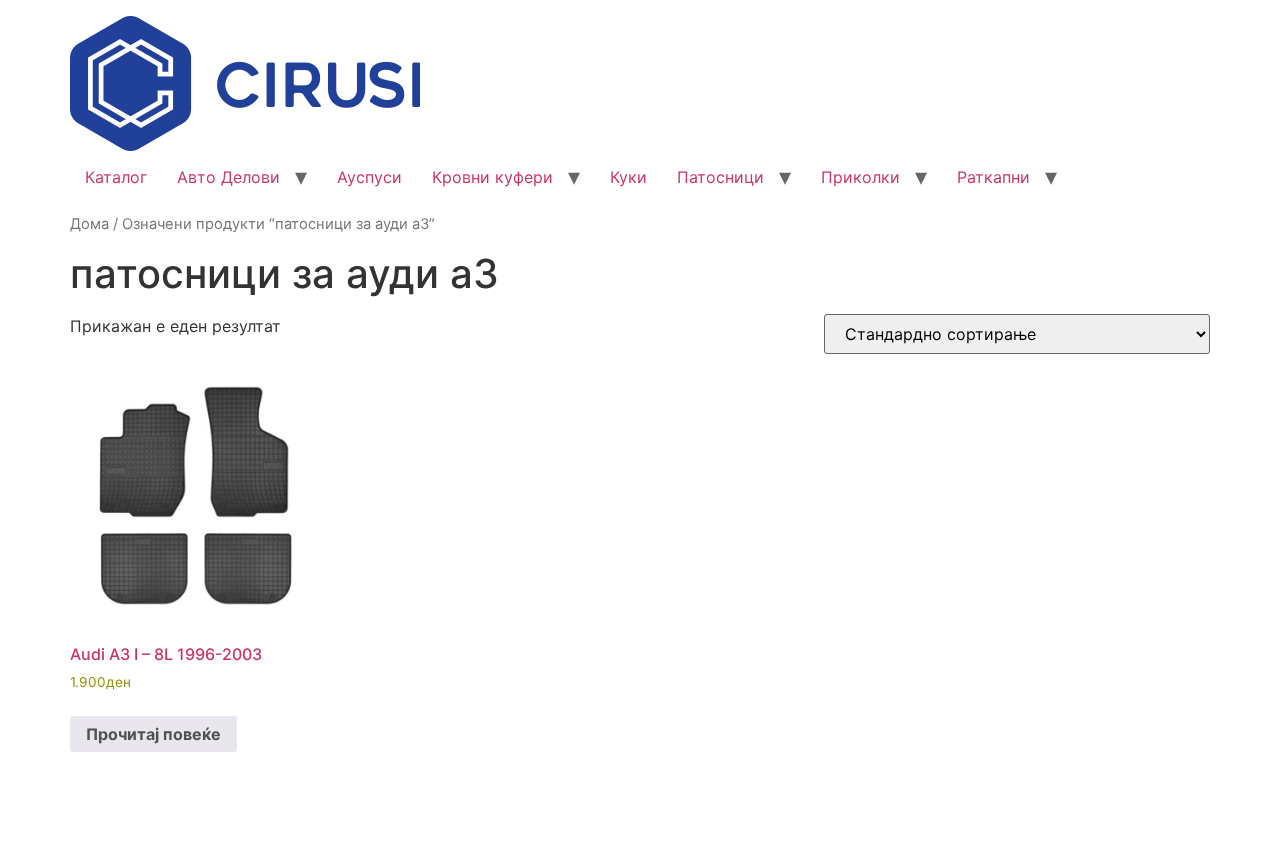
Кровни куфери (492, 177)
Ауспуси (369, 177)
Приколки (860, 177)
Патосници (720, 177)
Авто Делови (228, 177)
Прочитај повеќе (153, 734)
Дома (89, 224)
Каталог (116, 177)
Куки (628, 177)
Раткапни (993, 177)
